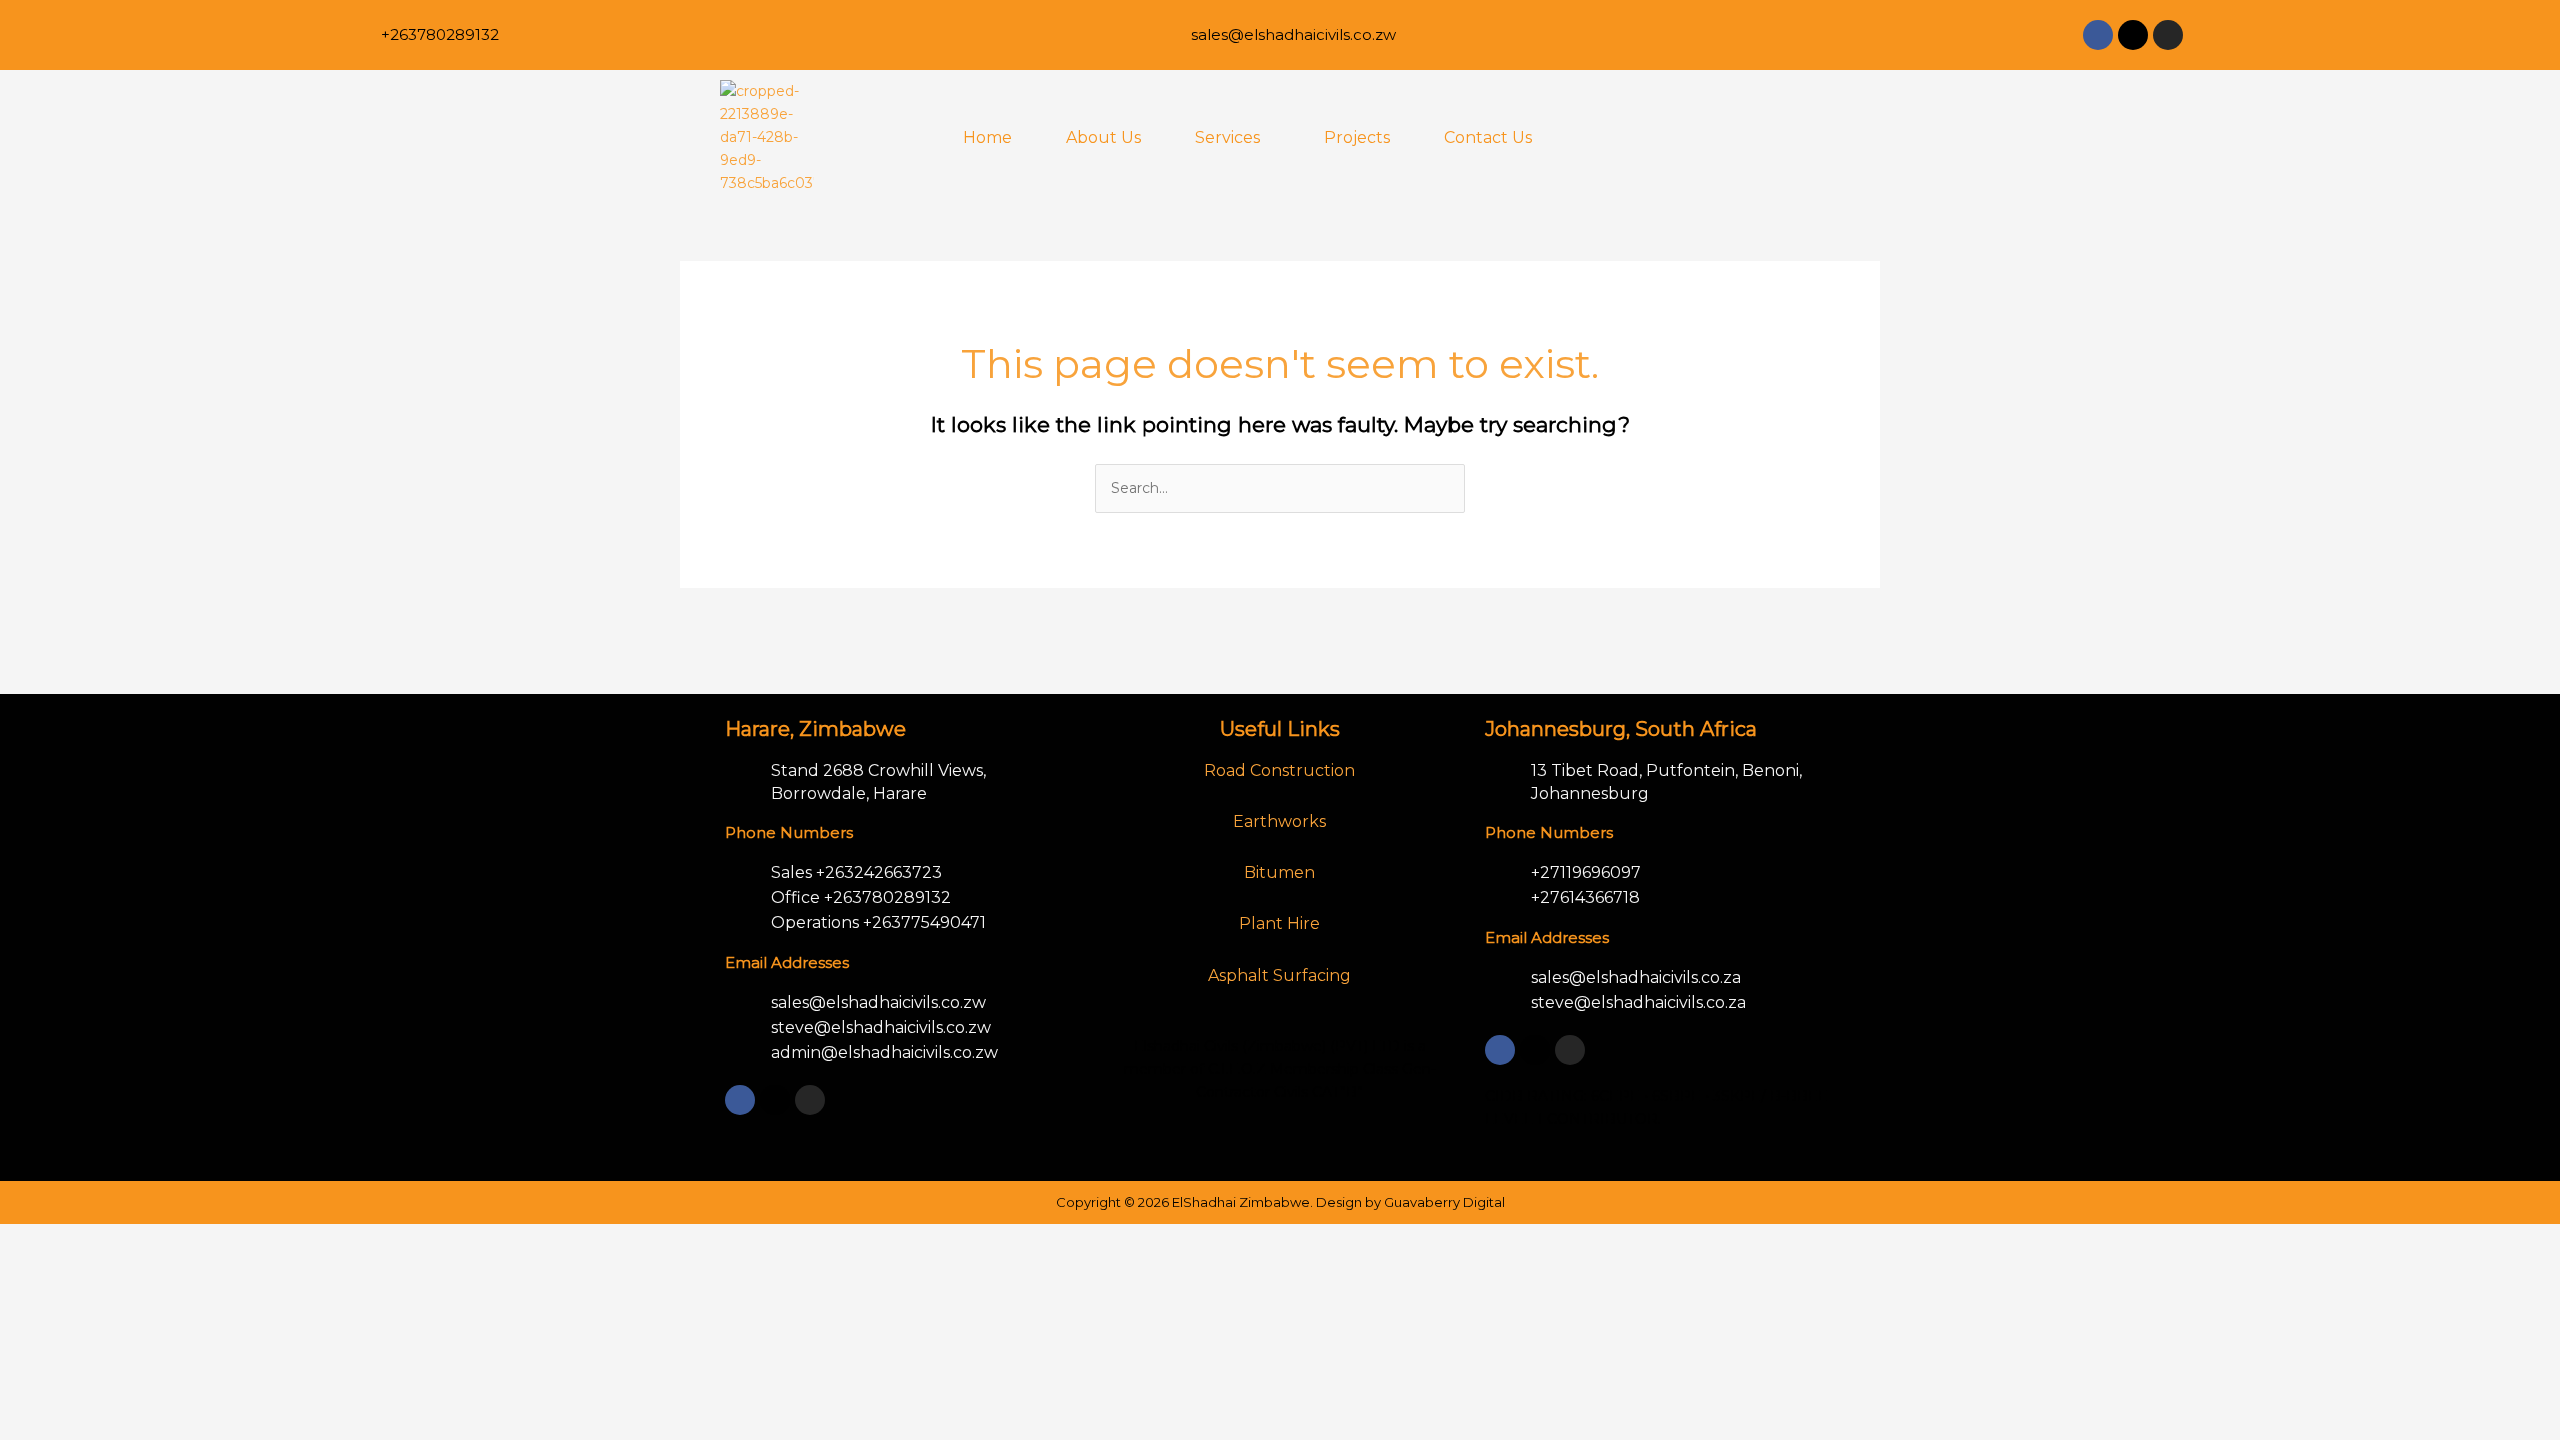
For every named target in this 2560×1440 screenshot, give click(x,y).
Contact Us (1488, 137)
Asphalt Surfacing (1279, 975)
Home (987, 137)
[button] (1232, 138)
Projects (1357, 137)
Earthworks (1279, 821)
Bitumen (1279, 872)
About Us (1103, 137)
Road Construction (1279, 770)
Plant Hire (1279, 923)
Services (1227, 137)
